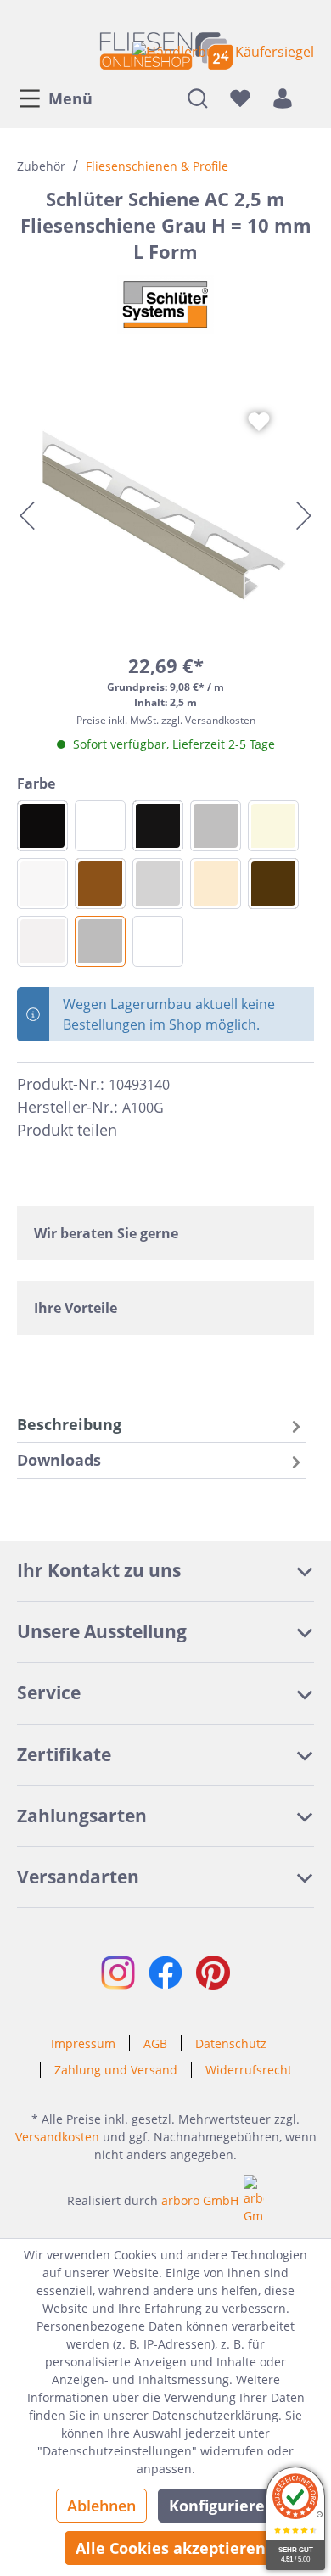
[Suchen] (198, 98)
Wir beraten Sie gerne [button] (106, 1233)
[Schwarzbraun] (273, 884)
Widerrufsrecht (249, 2070)
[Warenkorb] (309, 98)
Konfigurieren (222, 2506)
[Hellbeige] (216, 884)
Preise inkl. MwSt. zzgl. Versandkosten (166, 720)
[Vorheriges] (27, 516)
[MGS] (42, 826)
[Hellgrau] (158, 884)
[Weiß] (158, 941)
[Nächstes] (304, 516)
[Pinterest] (168, 1131)
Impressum (83, 2043)
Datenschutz (231, 2043)
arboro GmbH (200, 2200)
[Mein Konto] (283, 98)
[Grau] (100, 941)
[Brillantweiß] (42, 884)
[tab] (161, 1425)
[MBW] (100, 826)
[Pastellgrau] (42, 941)
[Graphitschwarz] (158, 826)
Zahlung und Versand (116, 2070)
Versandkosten (57, 2137)
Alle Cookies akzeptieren (171, 2548)
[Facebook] (137, 1131)
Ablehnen (101, 2506)
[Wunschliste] (240, 98)
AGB (155, 2043)
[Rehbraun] (100, 884)
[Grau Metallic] (216, 826)
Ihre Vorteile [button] (76, 1308)
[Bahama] (273, 826)
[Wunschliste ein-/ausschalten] (259, 422)
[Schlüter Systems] (165, 305)
